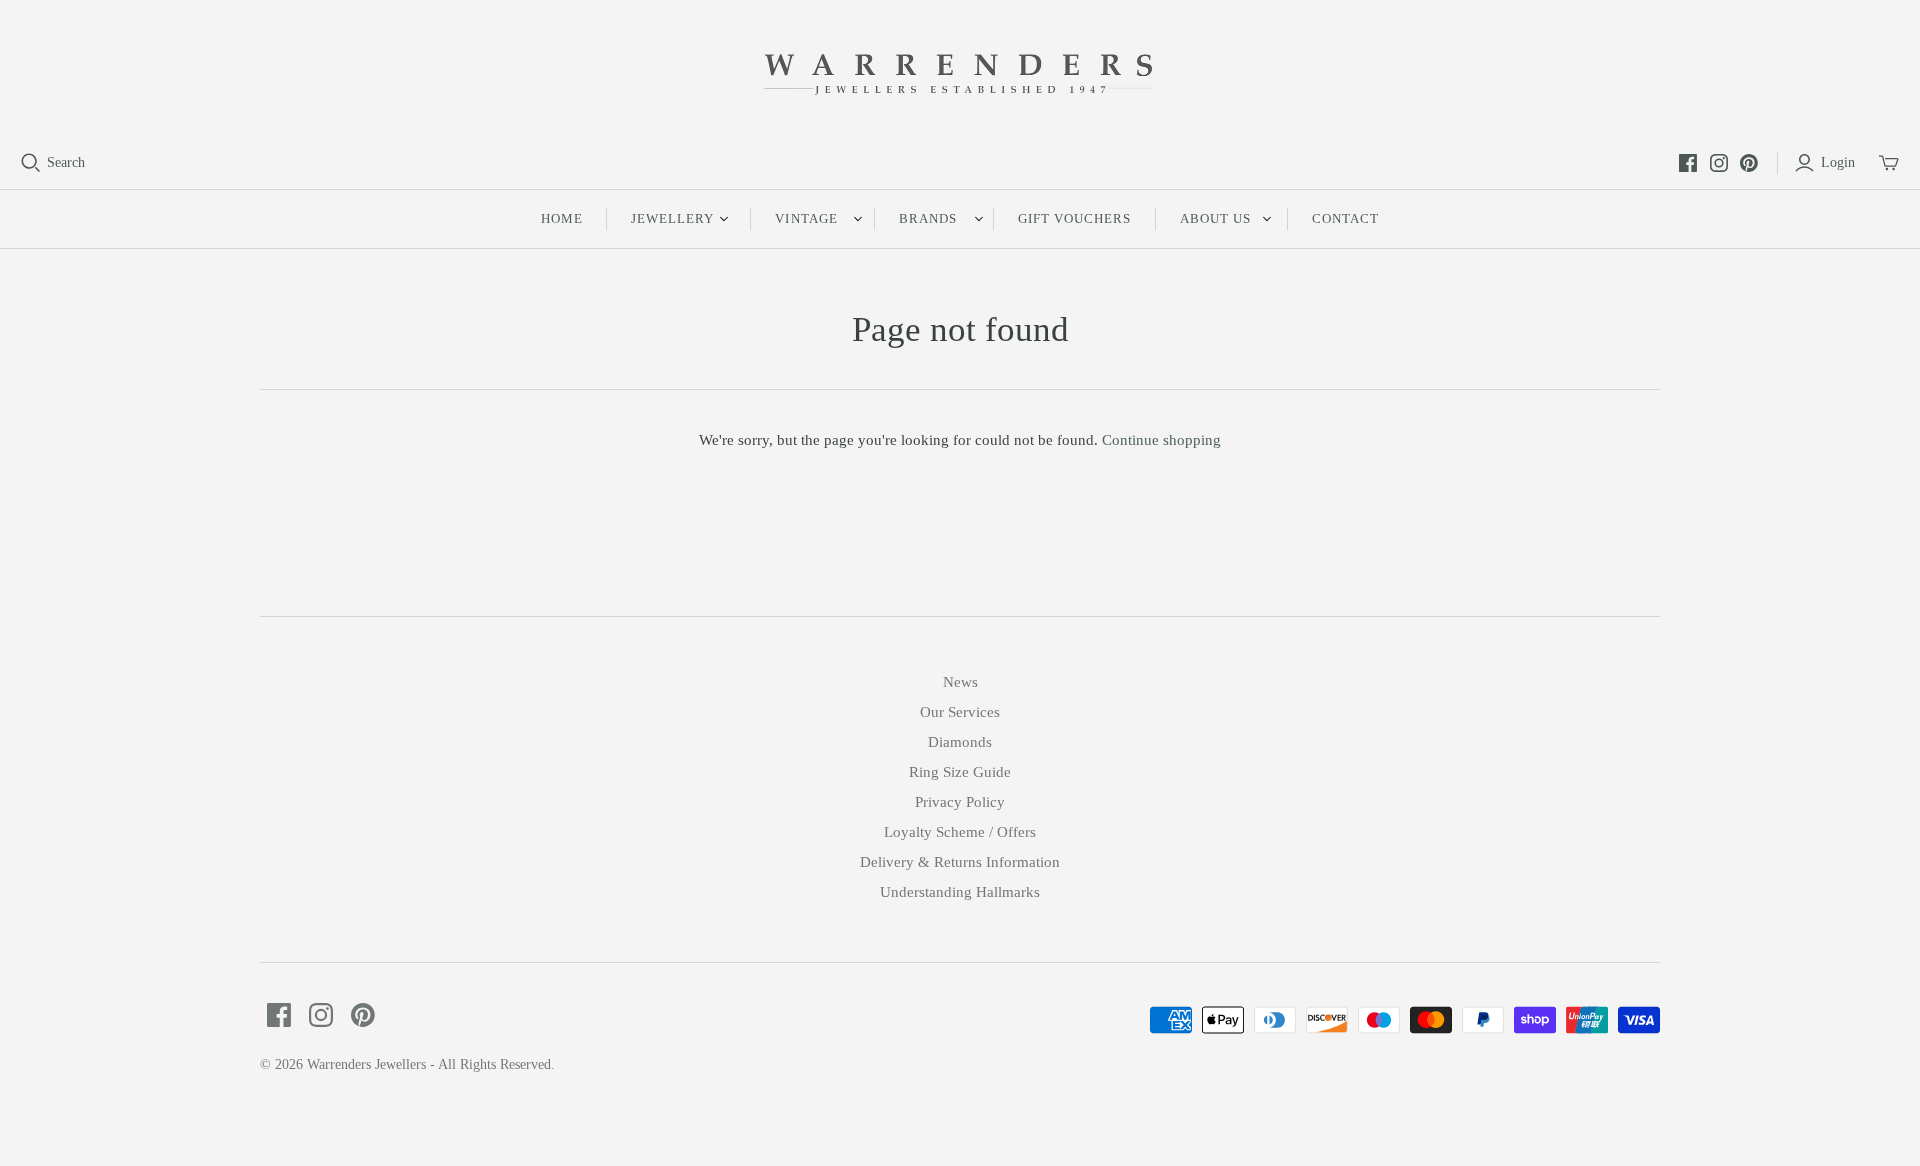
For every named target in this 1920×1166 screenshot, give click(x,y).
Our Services (960, 712)
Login (1838, 162)
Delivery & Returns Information (960, 862)
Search (66, 162)
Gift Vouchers (1075, 218)
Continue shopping (1161, 440)
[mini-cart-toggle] (1889, 163)
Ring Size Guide (960, 772)
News (960, 682)
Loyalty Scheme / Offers (960, 832)
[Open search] (31, 163)
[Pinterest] (1749, 163)
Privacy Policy (960, 802)
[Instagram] (1719, 163)
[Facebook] (1688, 163)
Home (562, 218)
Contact (1345, 218)
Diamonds (960, 742)
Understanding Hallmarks (960, 892)
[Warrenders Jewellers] (960, 76)
